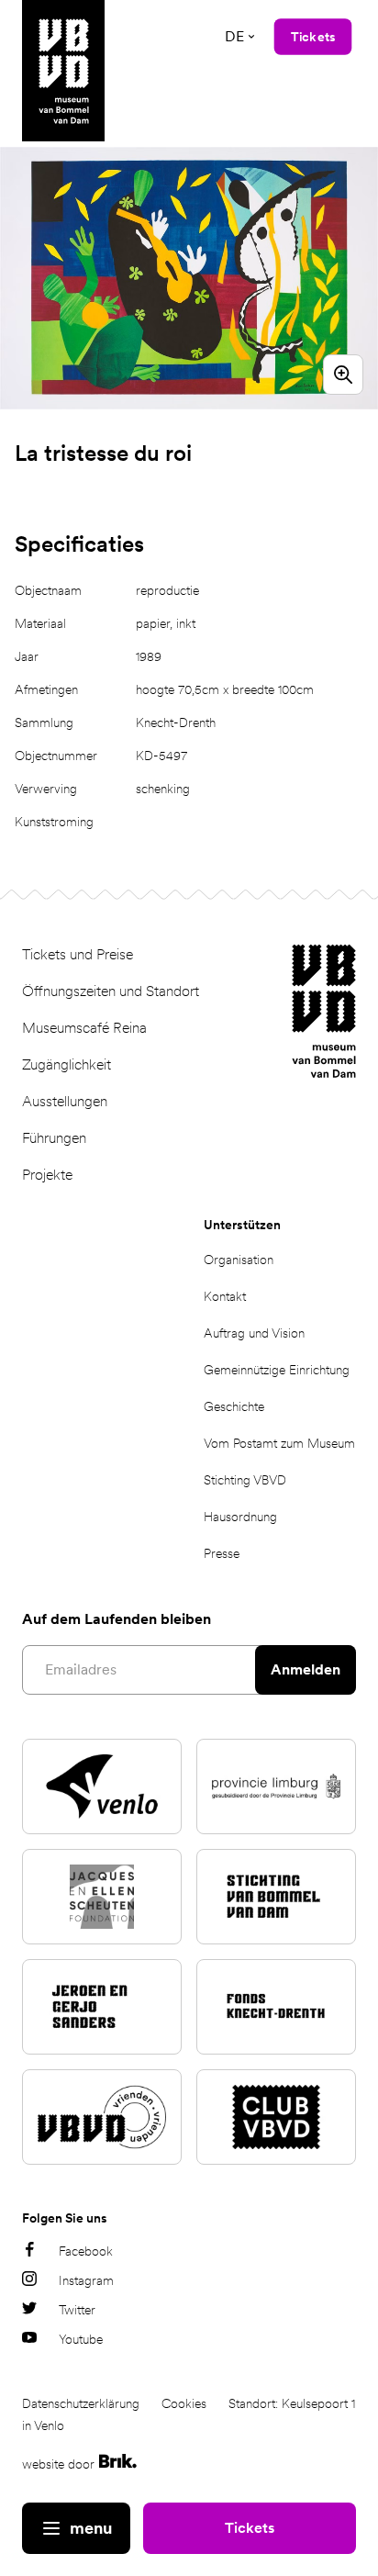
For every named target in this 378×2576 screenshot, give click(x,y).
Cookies (184, 2403)
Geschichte (234, 1406)
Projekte (47, 1175)
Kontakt (225, 1296)
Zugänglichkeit (67, 1064)
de (234, 36)
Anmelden (306, 1669)
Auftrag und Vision (254, 1333)
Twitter (77, 2310)
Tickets (250, 2528)
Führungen (54, 1138)
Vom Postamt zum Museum (279, 1443)
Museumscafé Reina (84, 1028)
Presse (222, 1553)
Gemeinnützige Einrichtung (277, 1370)
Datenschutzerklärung (81, 2403)
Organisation (239, 1260)
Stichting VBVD (245, 1480)
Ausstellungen (65, 1101)
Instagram (86, 2280)
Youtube (81, 2339)
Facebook (86, 2251)
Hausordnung (240, 1517)
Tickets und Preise (78, 954)
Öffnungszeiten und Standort (111, 991)
